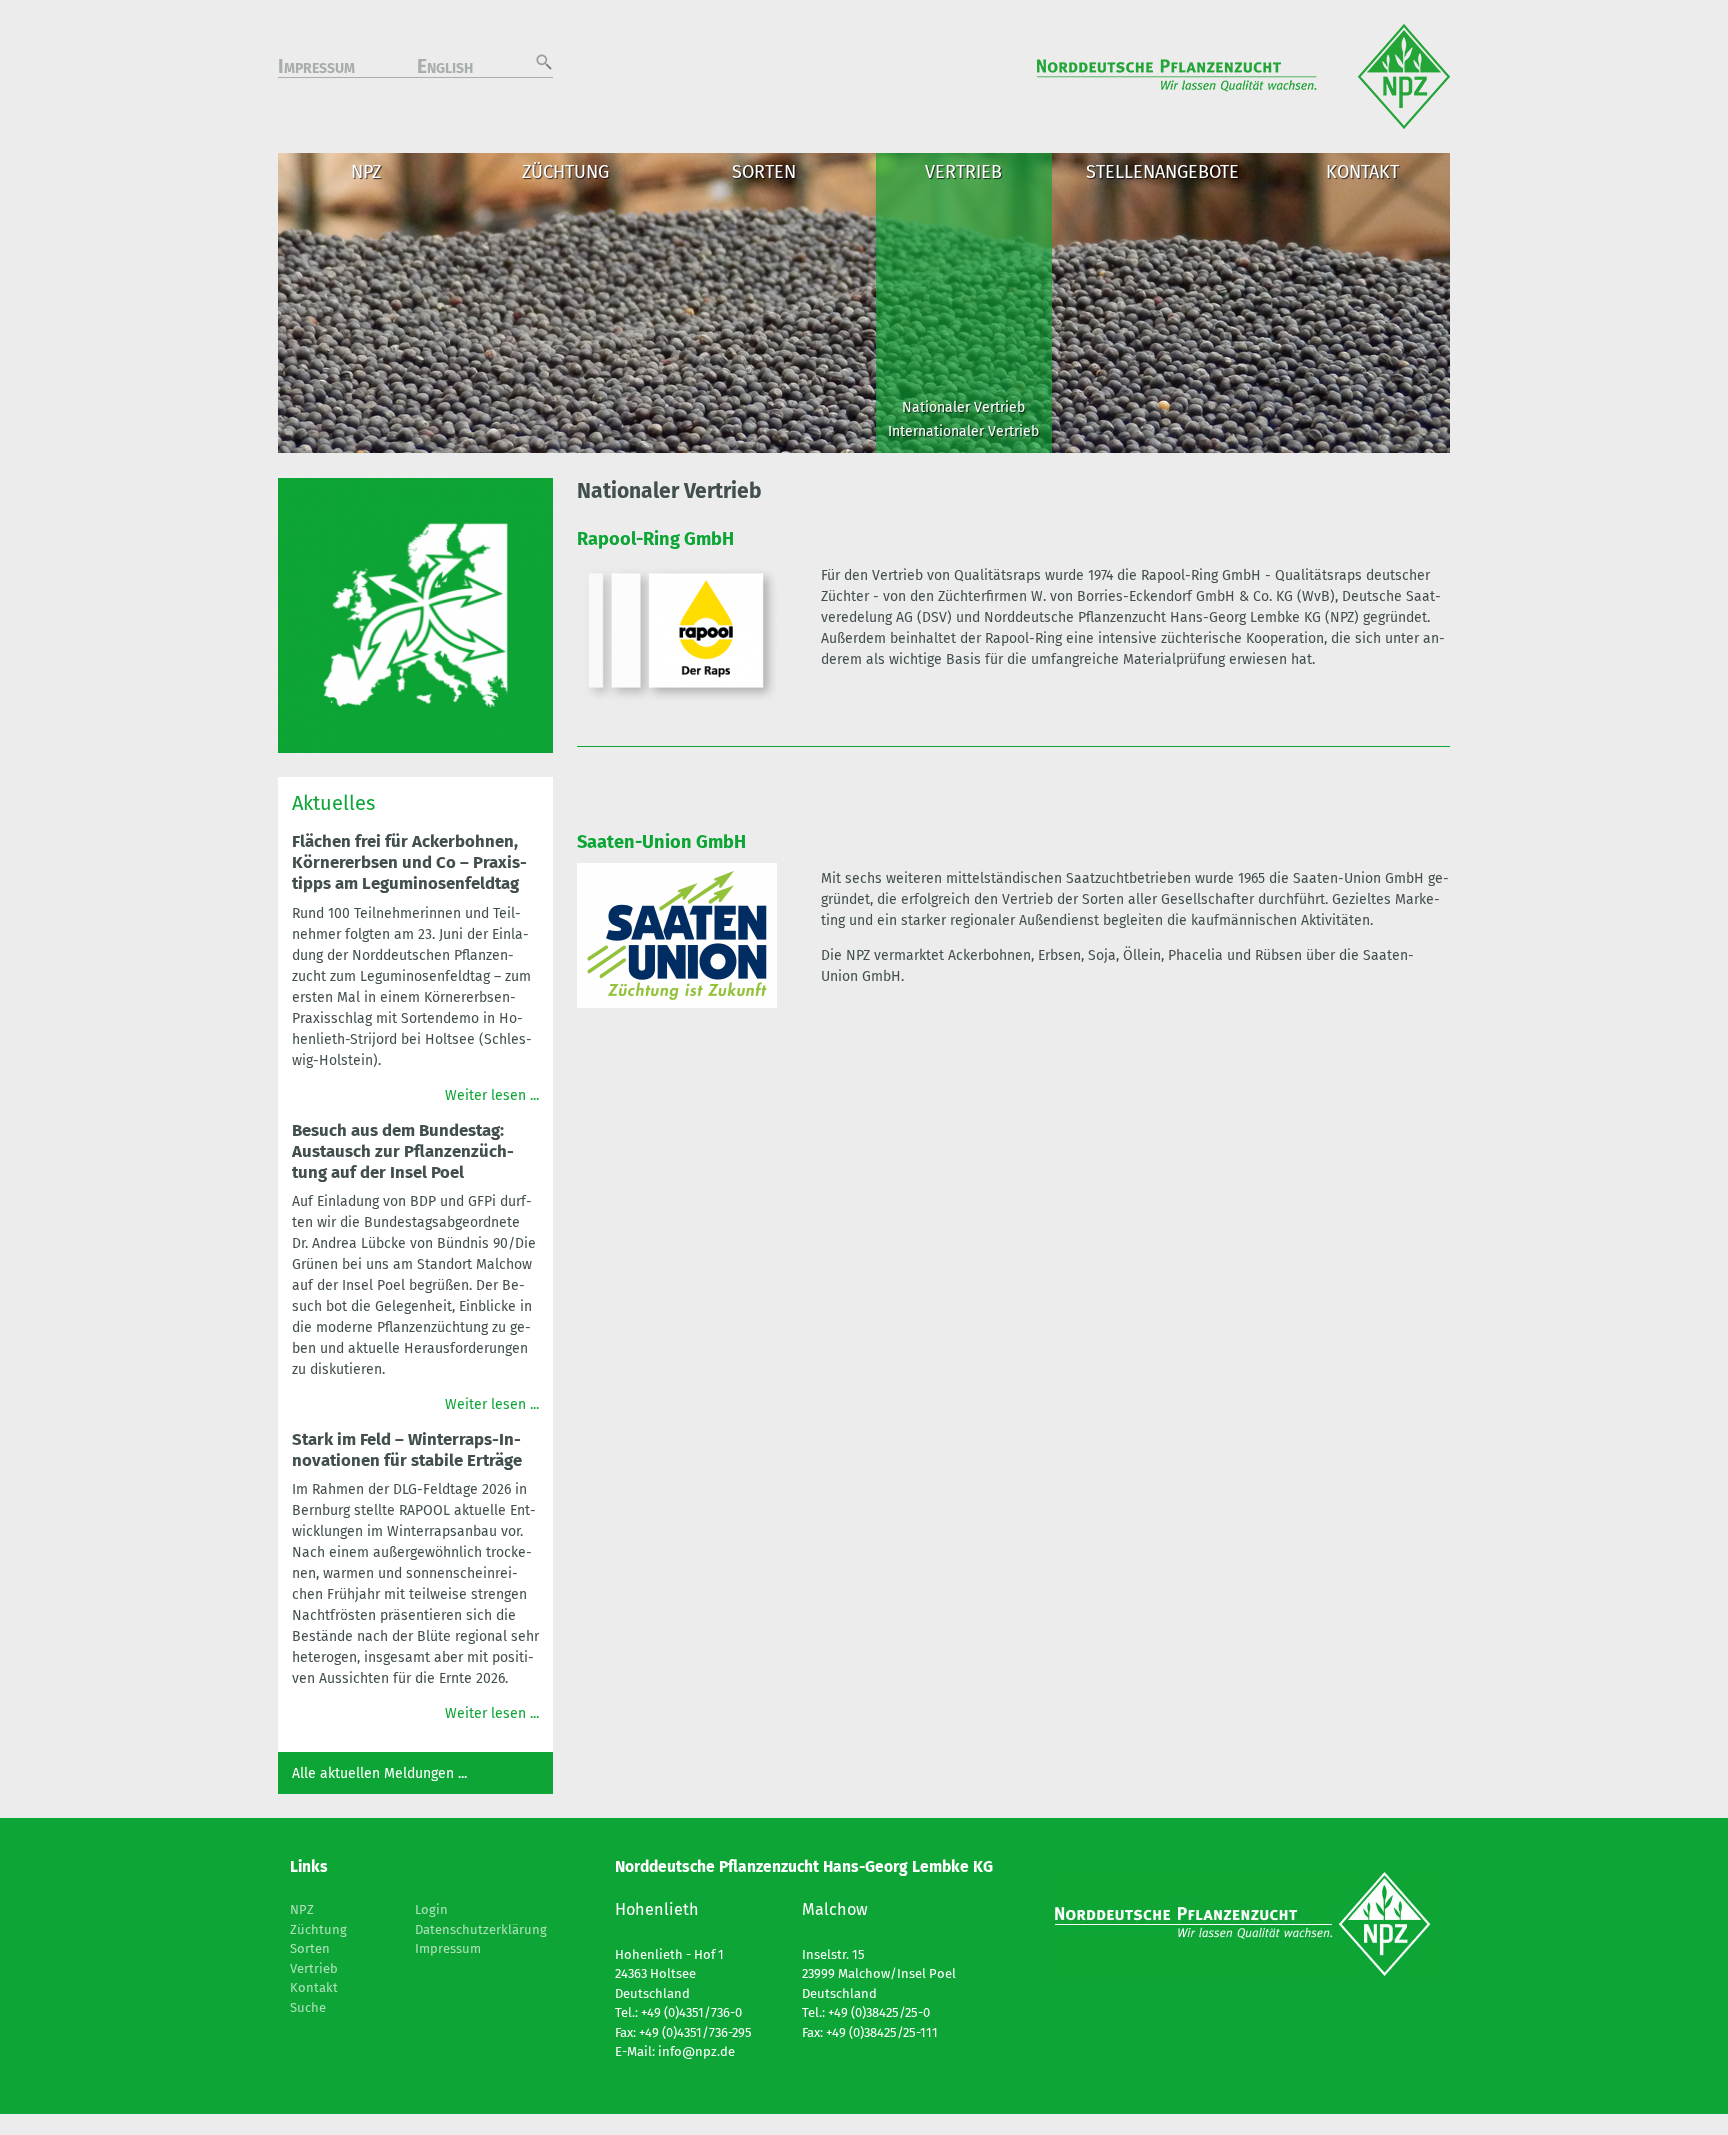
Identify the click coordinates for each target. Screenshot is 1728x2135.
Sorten (764, 172)
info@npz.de (696, 2051)
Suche (308, 2007)
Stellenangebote (1162, 172)
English (445, 68)
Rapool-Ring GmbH (655, 539)
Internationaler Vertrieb (963, 431)
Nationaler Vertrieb (963, 407)
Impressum (316, 68)
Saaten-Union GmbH (661, 842)
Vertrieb (963, 172)
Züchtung (565, 172)
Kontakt (1362, 172)
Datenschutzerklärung (481, 1929)
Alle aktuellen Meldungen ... (379, 1773)
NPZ (366, 172)
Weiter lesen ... (492, 1095)
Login (431, 1909)
